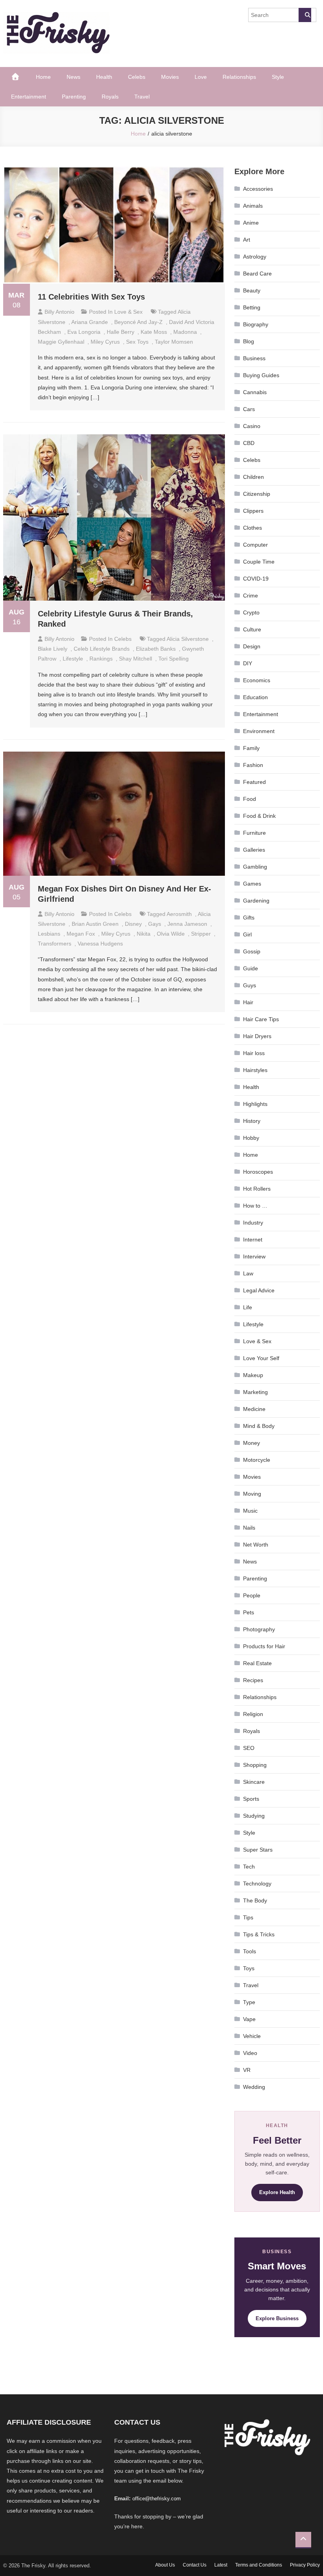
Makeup (253, 1375)
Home (43, 77)
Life (248, 1307)
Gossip (252, 951)
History (252, 1121)
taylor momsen (174, 342)
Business (254, 358)
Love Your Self (261, 1358)
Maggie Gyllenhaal (61, 342)
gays (155, 924)
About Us (165, 2565)
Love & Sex (128, 312)
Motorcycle (257, 1460)
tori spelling (174, 659)
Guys (250, 985)
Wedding (254, 2087)
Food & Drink (259, 816)
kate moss (154, 332)
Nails (249, 1528)
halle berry (121, 332)
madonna (185, 332)
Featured (254, 782)
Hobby (251, 1138)
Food (250, 799)
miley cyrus (105, 342)
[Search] (305, 15)
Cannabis (255, 392)
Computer (255, 545)
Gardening (256, 901)
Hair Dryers (257, 1036)
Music (250, 1511)
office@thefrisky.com (157, 2499)
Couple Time (259, 562)
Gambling (255, 867)
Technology (257, 1884)
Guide (251, 968)
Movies (170, 77)
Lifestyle (253, 1324)
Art (247, 240)
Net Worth (256, 1545)
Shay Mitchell (136, 659)
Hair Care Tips (261, 1019)
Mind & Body (259, 1426)
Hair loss (254, 1053)
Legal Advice (259, 1290)
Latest (221, 2565)
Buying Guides (261, 375)
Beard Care (257, 274)
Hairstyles (255, 1070)
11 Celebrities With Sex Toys (91, 297)
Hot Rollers (257, 1189)
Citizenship (257, 494)
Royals (110, 97)
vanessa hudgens (100, 944)
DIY (248, 663)
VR (247, 2070)
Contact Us (195, 2565)
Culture (252, 629)
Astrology (255, 257)
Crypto (251, 612)
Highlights (255, 1104)
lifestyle (73, 659)
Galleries (254, 850)
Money (252, 1443)
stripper (201, 934)
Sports (251, 1799)
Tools (250, 1951)
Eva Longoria (84, 332)
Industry (253, 1223)
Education (255, 697)
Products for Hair (264, 1646)
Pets (249, 1612)
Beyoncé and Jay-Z (138, 322)
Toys (249, 1968)
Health (104, 77)
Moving (252, 1494)
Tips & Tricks (259, 1934)
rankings (101, 659)
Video (250, 2053)
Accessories (258, 189)
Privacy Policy (305, 2565)
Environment (259, 731)
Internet (253, 1240)
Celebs (137, 77)
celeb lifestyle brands (102, 649)
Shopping (255, 1765)
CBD (249, 443)
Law (248, 1273)
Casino (252, 426)
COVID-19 (256, 579)
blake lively (53, 649)
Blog (249, 341)
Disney (133, 924)
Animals (253, 206)
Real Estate (257, 1663)
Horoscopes (258, 1172)
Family (251, 748)
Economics (257, 680)
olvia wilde (171, 934)
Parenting (74, 97)
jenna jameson (187, 924)
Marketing (255, 1392)
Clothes (252, 528)
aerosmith (179, 914)
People (252, 1595)
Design (252, 646)
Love (201, 77)
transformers (55, 944)
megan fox (81, 934)
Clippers (253, 511)
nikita (144, 934)
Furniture (254, 833)
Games (252, 884)
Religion (253, 1714)
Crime (251, 596)
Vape (249, 2019)
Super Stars (258, 1850)
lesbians (49, 934)
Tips (248, 1917)
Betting (252, 307)
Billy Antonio (59, 312)
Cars (249, 409)
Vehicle (252, 2036)
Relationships (239, 77)
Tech (249, 1867)
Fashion (253, 765)
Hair (248, 1002)
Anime (251, 223)
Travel (142, 97)
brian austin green (95, 924)
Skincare (254, 1782)
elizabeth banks (156, 649)
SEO (249, 1748)
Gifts (249, 918)
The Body (255, 1900)
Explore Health (277, 2192)
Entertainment (29, 97)
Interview (254, 1256)
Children (253, 477)
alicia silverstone (188, 639)
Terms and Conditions (259, 2565)
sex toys (137, 342)
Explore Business (277, 2318)
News (73, 77)
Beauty (252, 290)
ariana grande (90, 322)
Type (249, 2002)
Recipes (253, 1680)
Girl (247, 934)
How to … (255, 1206)
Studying (254, 1816)
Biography (256, 324)
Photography (259, 1629)
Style (278, 77)
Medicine (254, 1409)
